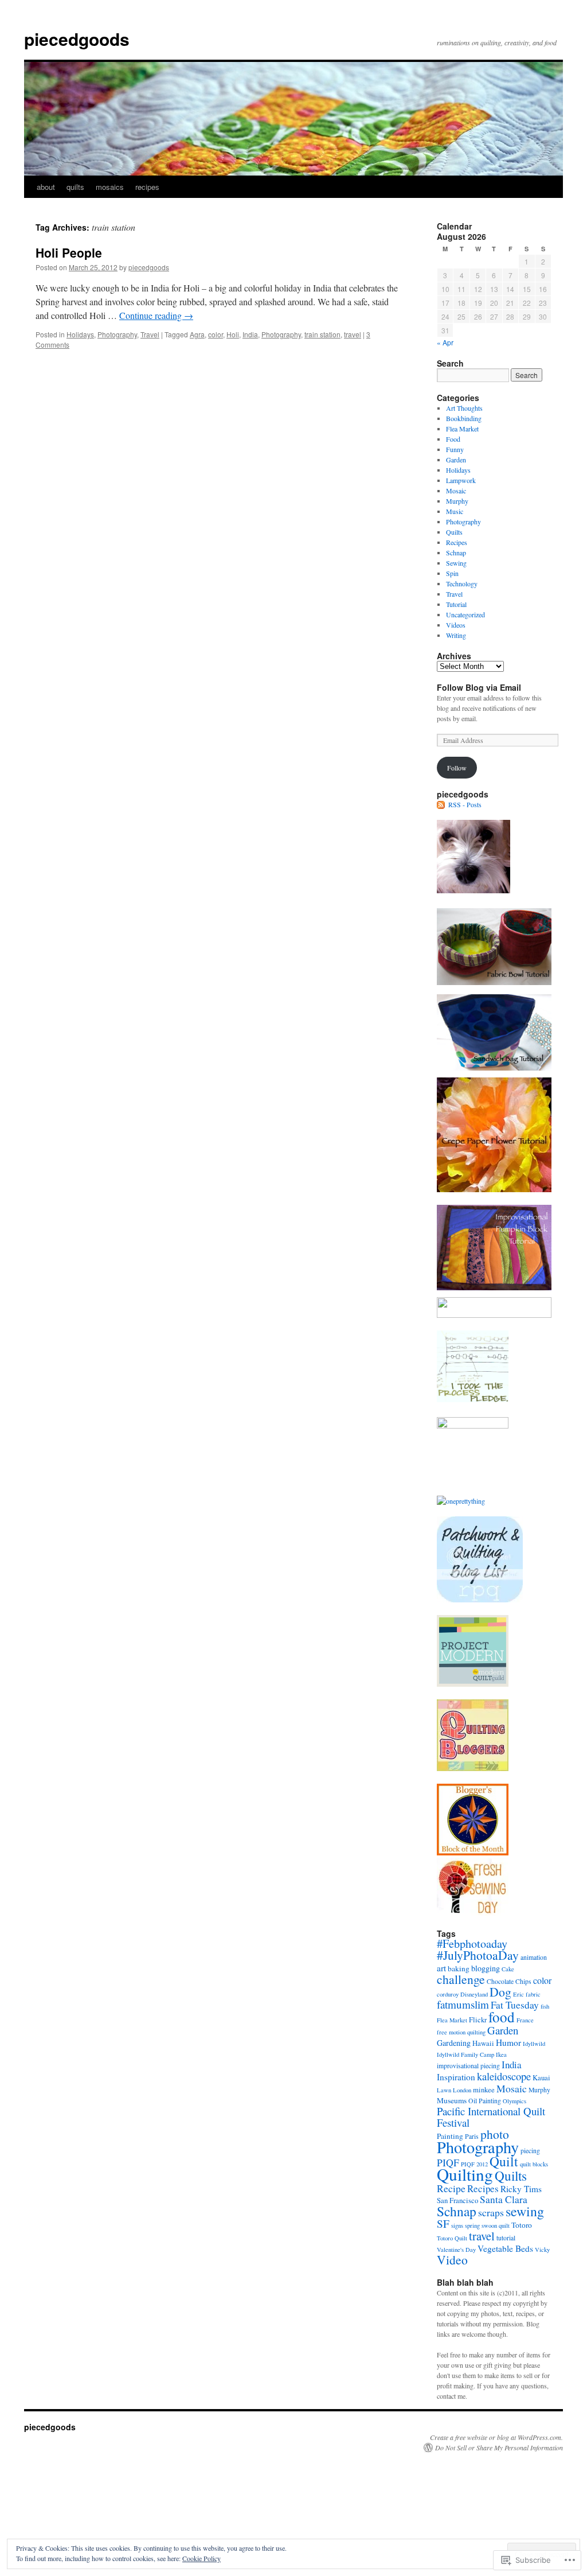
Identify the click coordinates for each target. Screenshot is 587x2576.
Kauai (541, 2078)
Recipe (451, 2188)
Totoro (522, 2225)
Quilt (504, 2161)
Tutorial (456, 604)
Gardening (454, 2043)
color (216, 334)
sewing (525, 2211)
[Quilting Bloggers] (473, 1768)
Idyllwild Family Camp (465, 2054)
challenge (461, 1979)
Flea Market (462, 429)
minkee (484, 2090)
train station (322, 334)
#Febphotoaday (472, 1943)
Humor (508, 2042)
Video (452, 2260)
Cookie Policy (201, 2558)
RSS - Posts (465, 804)
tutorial (506, 2238)
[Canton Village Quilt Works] (473, 1853)
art (441, 1968)
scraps (491, 2212)
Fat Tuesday (515, 2005)
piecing (530, 2151)
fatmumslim (463, 2004)
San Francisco (457, 2201)
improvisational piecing (468, 2066)
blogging (486, 1968)
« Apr (445, 342)
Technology (462, 583)
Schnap (456, 552)
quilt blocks (534, 2164)
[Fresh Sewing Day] (473, 1913)
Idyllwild (534, 2044)
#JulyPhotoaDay (478, 1955)
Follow (457, 768)
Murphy (457, 501)
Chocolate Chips (509, 1981)
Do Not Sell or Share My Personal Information (499, 2447)
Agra (197, 334)
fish (545, 2006)
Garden (456, 460)
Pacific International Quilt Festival (491, 2117)
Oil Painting (485, 2101)
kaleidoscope (504, 2076)
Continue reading (156, 315)
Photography (117, 334)
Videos (456, 625)
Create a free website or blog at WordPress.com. (496, 2437)
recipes (147, 187)
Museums (452, 2100)
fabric (533, 1994)
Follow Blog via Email (479, 687)
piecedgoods (77, 39)
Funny (455, 449)
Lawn (444, 2090)
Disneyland (474, 1994)
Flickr (478, 2020)
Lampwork (461, 480)
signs (457, 2225)
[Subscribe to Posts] (441, 804)
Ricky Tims (521, 2189)
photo (495, 2134)
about (46, 187)
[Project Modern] (473, 1684)
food (502, 2017)
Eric (518, 1994)
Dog (500, 1992)
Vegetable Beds (505, 2248)
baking (459, 1968)
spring (472, 2225)
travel (353, 334)
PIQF (448, 2162)
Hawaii (483, 2043)
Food (453, 439)
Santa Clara (504, 2199)
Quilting (465, 2174)
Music (455, 511)
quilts (75, 187)
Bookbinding (464, 418)
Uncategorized (465, 614)
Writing (456, 635)
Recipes (457, 542)
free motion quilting (461, 2032)
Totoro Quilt (452, 2238)
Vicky (542, 2250)
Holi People (69, 252)
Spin (452, 573)
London (462, 2090)
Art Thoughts (464, 408)
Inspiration (456, 2077)
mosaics (110, 187)
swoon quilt (496, 2225)
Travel (150, 334)
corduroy (448, 1994)
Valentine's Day (456, 2250)
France (525, 2020)
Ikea (501, 2054)
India (250, 334)
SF (443, 2223)
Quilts (454, 532)
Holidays (80, 334)
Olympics (514, 2101)
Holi (233, 334)
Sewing (456, 563)
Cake (508, 1969)
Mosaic (456, 491)
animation (534, 1957)
